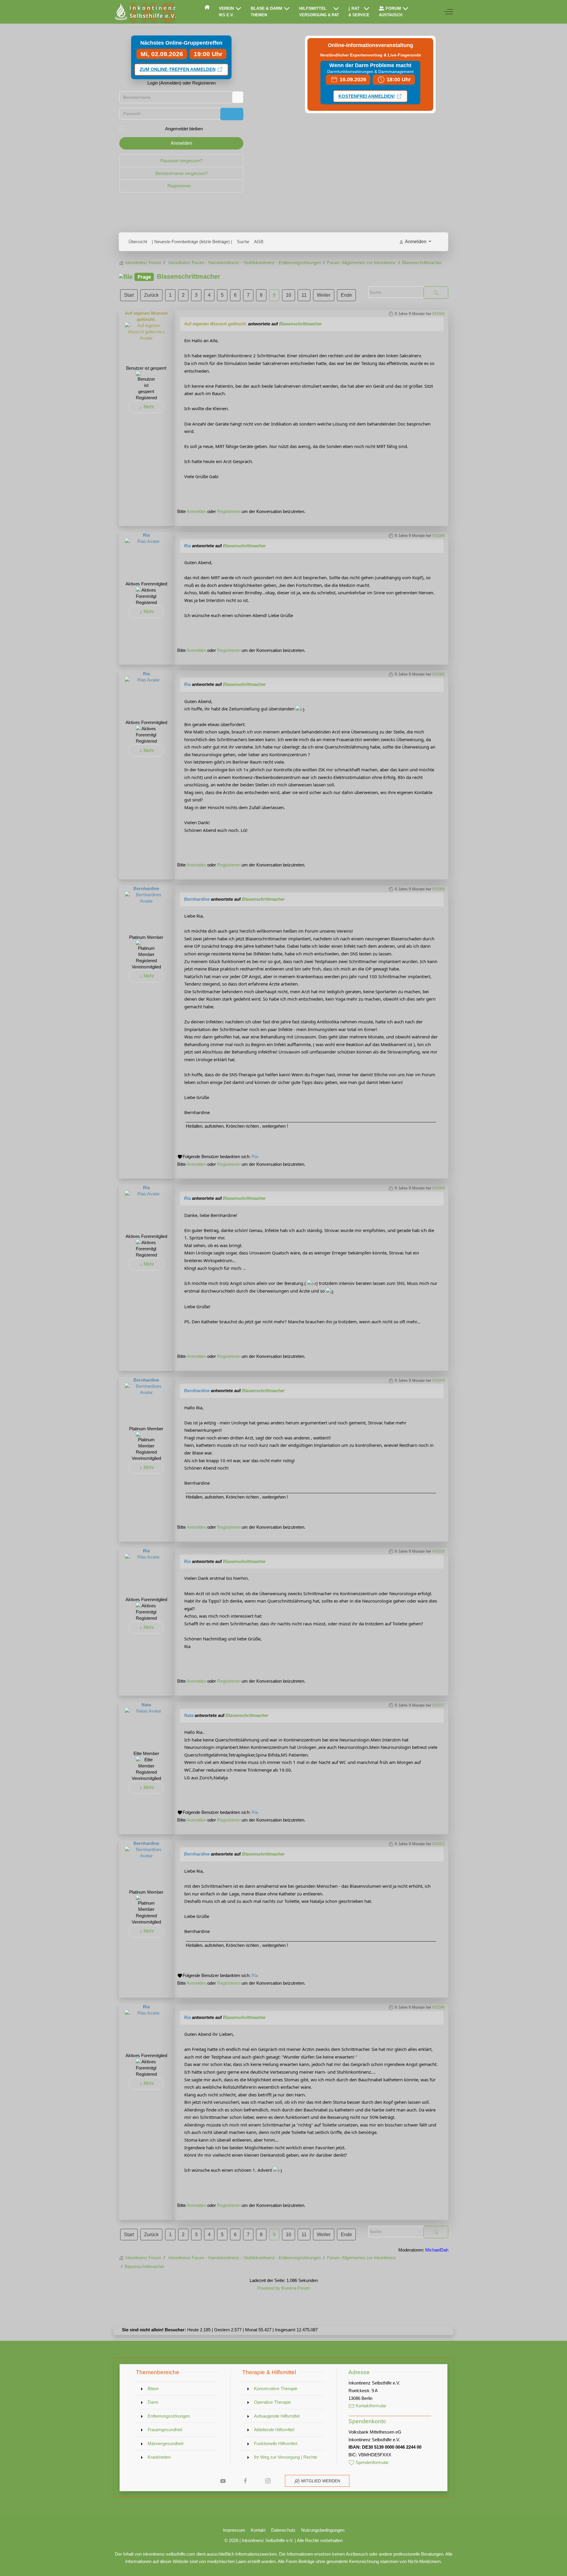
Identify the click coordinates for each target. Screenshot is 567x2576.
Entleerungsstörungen (169, 2416)
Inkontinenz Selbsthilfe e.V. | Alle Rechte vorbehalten (292, 2540)
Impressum (234, 2530)
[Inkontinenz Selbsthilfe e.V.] (145, 12)
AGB (259, 242)
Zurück (151, 295)
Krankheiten (159, 2457)
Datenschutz (283, 2530)
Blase (153, 2388)
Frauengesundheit (165, 2430)
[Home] (207, 7)
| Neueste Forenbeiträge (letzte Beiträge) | (192, 242)
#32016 (439, 1551)
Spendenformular (372, 2462)
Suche (243, 242)
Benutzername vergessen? (181, 173)
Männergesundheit (166, 2443)
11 (304, 295)
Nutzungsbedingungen (323, 2530)
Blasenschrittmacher (300, 324)
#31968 (439, 889)
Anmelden (181, 143)
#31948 (439, 536)
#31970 (439, 1380)
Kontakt (258, 2530)
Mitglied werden (321, 2481)
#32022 (439, 1844)
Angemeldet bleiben (184, 129)
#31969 (439, 1188)
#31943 (439, 314)
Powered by (269, 2288)
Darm (153, 2402)
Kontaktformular (370, 2406)
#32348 (439, 2007)
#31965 (439, 674)
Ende (346, 295)
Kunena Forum (296, 2288)
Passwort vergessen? (181, 161)
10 (289, 295)
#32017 (439, 1705)
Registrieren (180, 186)
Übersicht (138, 242)
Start (129, 295)
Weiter (324, 295)
